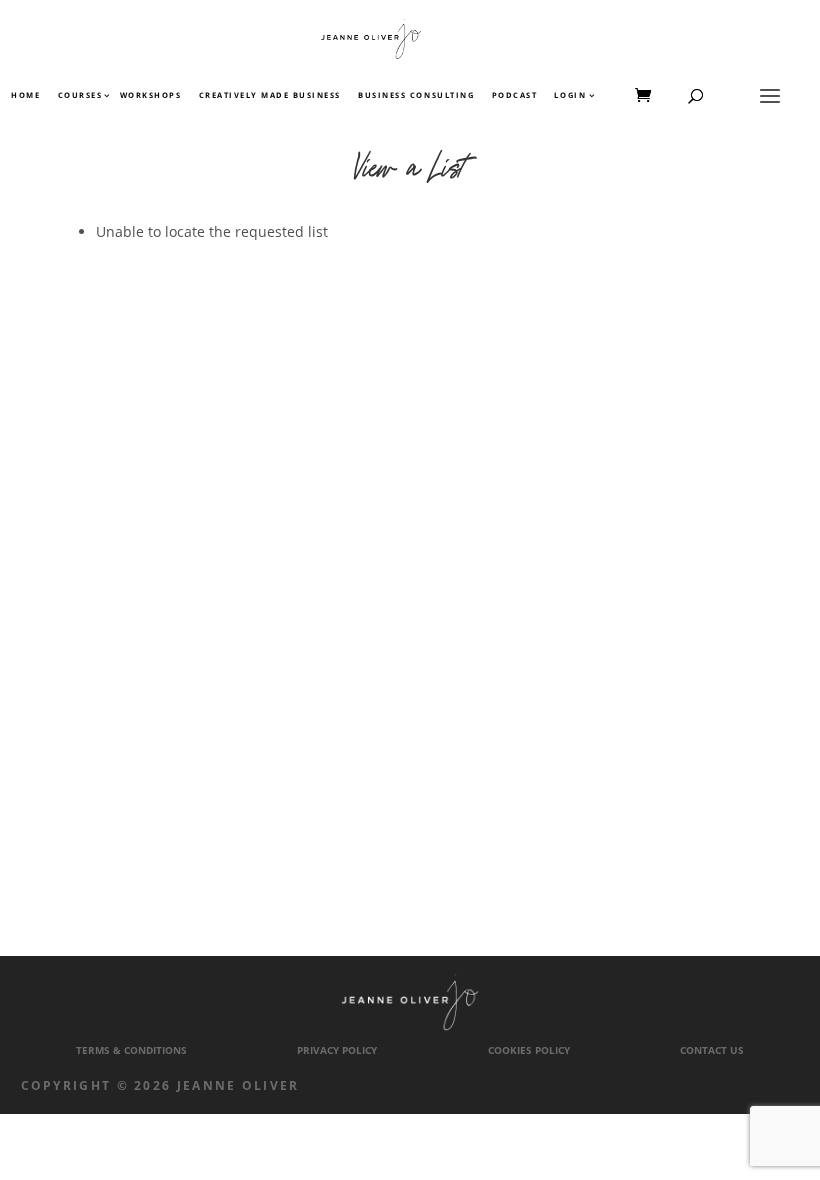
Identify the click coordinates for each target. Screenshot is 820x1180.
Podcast (515, 96)
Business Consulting (416, 96)
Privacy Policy (337, 1050)
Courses (79, 96)
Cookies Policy (529, 1050)
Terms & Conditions (131, 1050)
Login (570, 96)
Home (25, 96)
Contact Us (712, 1050)
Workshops (151, 96)
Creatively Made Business (270, 96)
